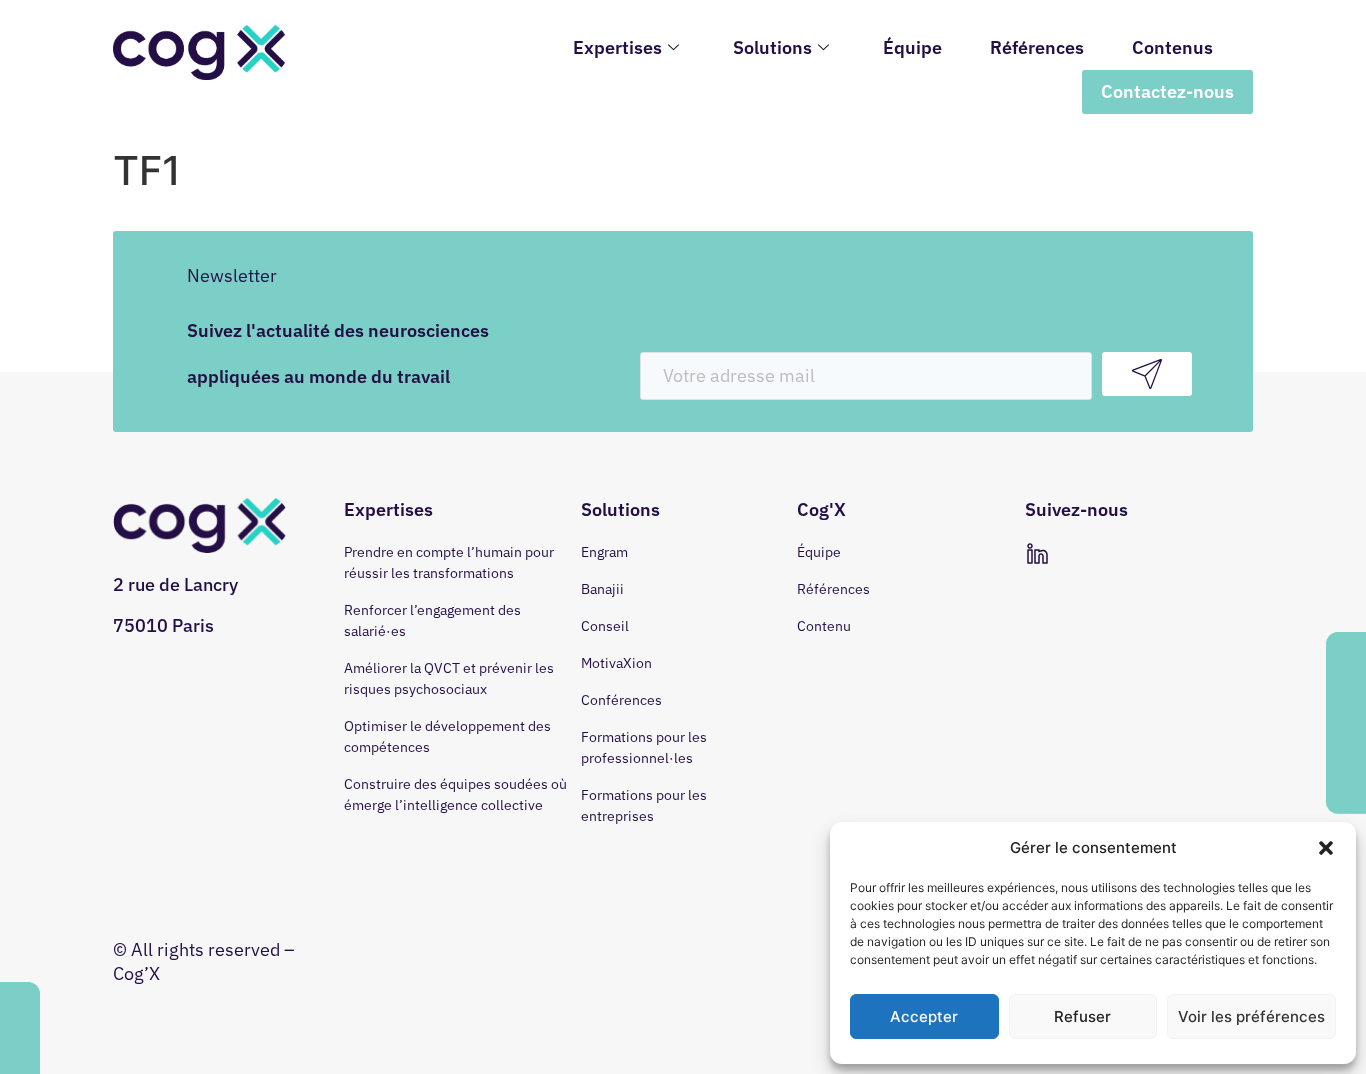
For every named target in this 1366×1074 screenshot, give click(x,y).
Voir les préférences (1251, 1016)
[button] (1326, 848)
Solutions (772, 47)
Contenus (1172, 47)
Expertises (617, 47)
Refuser (1082, 1016)
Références (1037, 47)
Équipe (912, 47)
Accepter (924, 1016)
